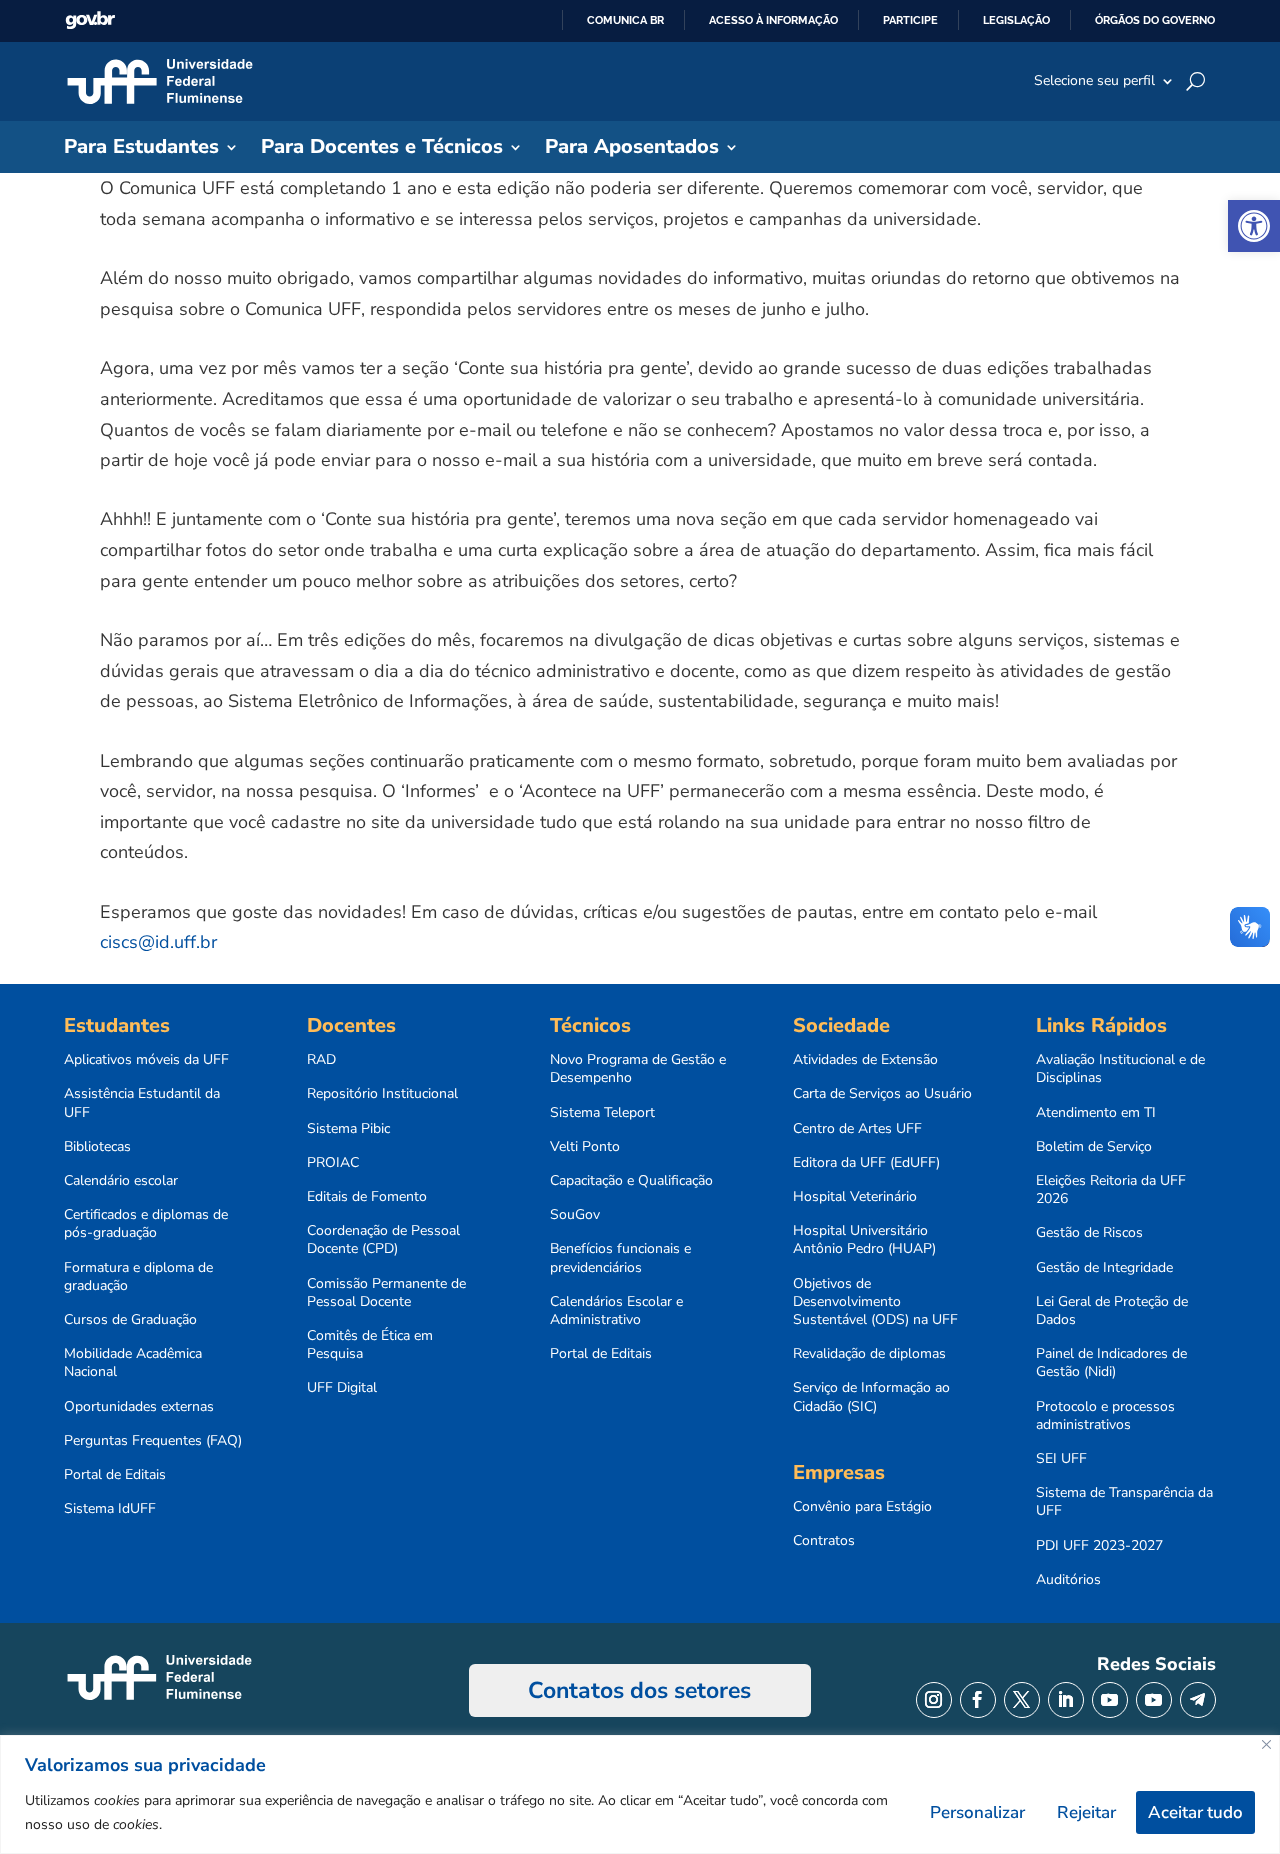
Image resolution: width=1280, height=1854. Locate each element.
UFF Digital (342, 1388)
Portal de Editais (115, 1475)
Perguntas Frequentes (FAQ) (153, 1441)
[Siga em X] (1022, 1700)
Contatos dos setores (639, 1690)
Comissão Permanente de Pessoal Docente (386, 1293)
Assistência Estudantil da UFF (142, 1103)
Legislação (1016, 20)
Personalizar (977, 1812)
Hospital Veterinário (855, 1197)
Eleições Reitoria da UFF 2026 (1111, 1190)
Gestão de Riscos (1089, 1233)
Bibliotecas (97, 1147)
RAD (321, 1060)
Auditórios (1068, 1580)
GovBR (90, 20)
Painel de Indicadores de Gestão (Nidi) (1111, 1363)
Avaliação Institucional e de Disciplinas (1120, 1069)
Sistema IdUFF (110, 1509)
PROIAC (333, 1163)
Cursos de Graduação (130, 1320)
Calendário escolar (121, 1181)
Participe (910, 20)
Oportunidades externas (139, 1407)
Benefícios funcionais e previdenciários (620, 1258)
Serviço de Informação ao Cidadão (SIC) (871, 1397)
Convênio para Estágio (862, 1507)
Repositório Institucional (382, 1094)
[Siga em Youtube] (1110, 1700)
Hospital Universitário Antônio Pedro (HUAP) (864, 1240)
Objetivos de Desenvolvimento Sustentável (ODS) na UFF (875, 1302)
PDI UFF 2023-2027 (1099, 1546)
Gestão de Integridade (1104, 1268)
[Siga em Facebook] (978, 1700)
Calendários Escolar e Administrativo (616, 1311)
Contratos (824, 1541)
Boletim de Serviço (1094, 1147)
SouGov (575, 1215)
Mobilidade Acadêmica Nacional (133, 1363)
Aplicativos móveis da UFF (146, 1060)
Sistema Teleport (602, 1113)
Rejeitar (1086, 1812)
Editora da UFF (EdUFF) (866, 1163)
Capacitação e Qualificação (631, 1181)
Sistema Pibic (348, 1129)
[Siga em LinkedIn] (1066, 1700)
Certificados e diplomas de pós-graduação (146, 1224)
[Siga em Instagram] (934, 1700)
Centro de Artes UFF (857, 1129)
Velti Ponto (585, 1147)
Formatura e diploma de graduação (138, 1277)
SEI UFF (1061, 1459)
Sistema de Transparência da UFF (1124, 1502)
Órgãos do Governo (1155, 20)
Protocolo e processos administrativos (1105, 1416)
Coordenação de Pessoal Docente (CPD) (383, 1240)
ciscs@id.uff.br (158, 942)
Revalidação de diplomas (869, 1354)
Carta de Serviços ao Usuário (882, 1094)
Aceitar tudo (1195, 1812)
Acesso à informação (773, 20)
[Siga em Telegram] (1198, 1700)
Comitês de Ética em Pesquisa (370, 1345)
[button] (1254, 226)
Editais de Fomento (367, 1197)
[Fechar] (1266, 1744)
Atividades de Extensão (865, 1060)
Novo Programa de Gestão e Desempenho (638, 1069)
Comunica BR (625, 20)
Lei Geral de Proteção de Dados (1112, 1311)
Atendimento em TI (1096, 1113)
